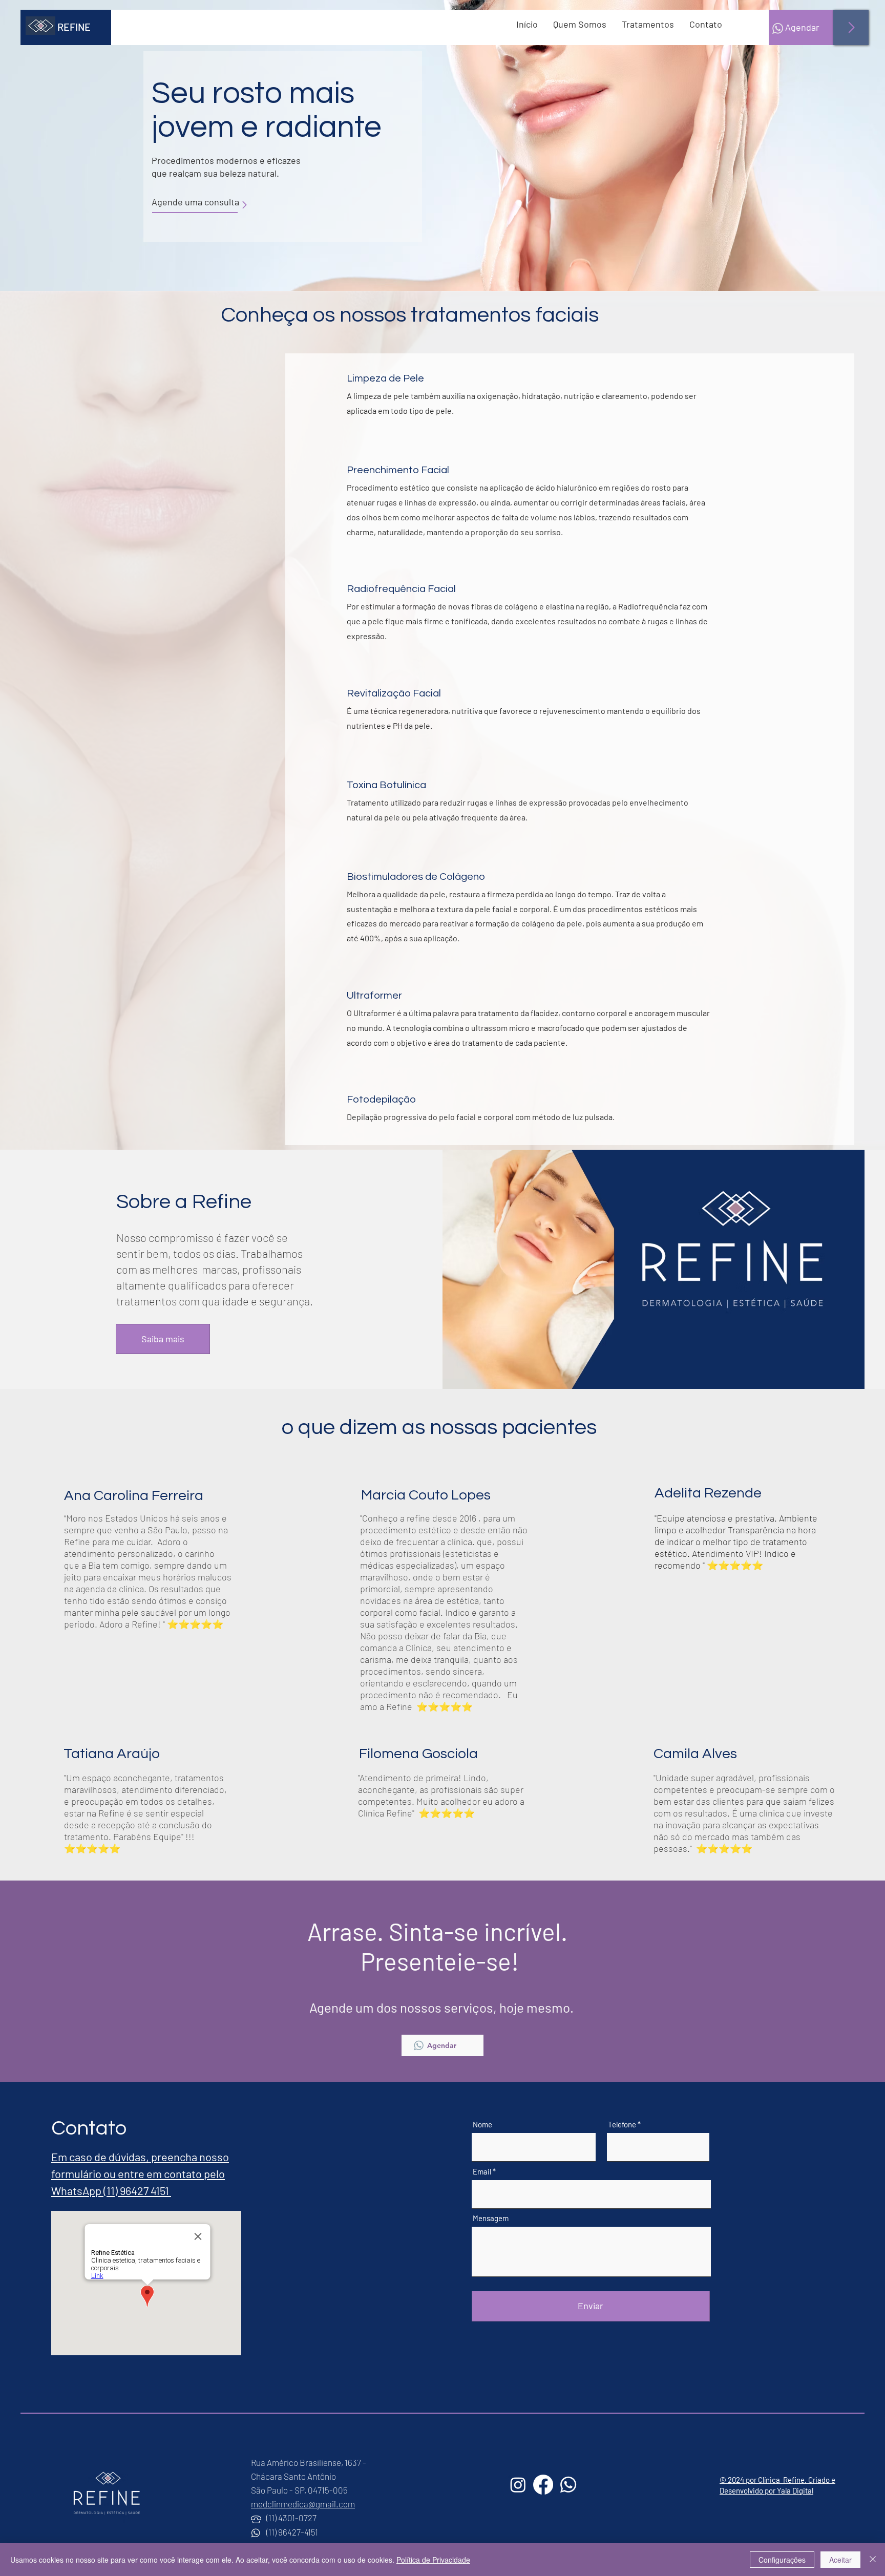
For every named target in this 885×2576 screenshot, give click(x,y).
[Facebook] (543, 2485)
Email (482, 2172)
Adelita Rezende (708, 1493)
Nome (482, 2125)
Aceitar (840, 2560)
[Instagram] (518, 2485)
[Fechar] (873, 2560)
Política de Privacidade (433, 2560)
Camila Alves (695, 1754)
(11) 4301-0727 (291, 2518)
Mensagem (491, 2218)
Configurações (782, 2560)
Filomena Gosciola (418, 1754)
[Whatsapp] (568, 2485)
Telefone (622, 2125)
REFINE (74, 27)
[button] (648, 24)
